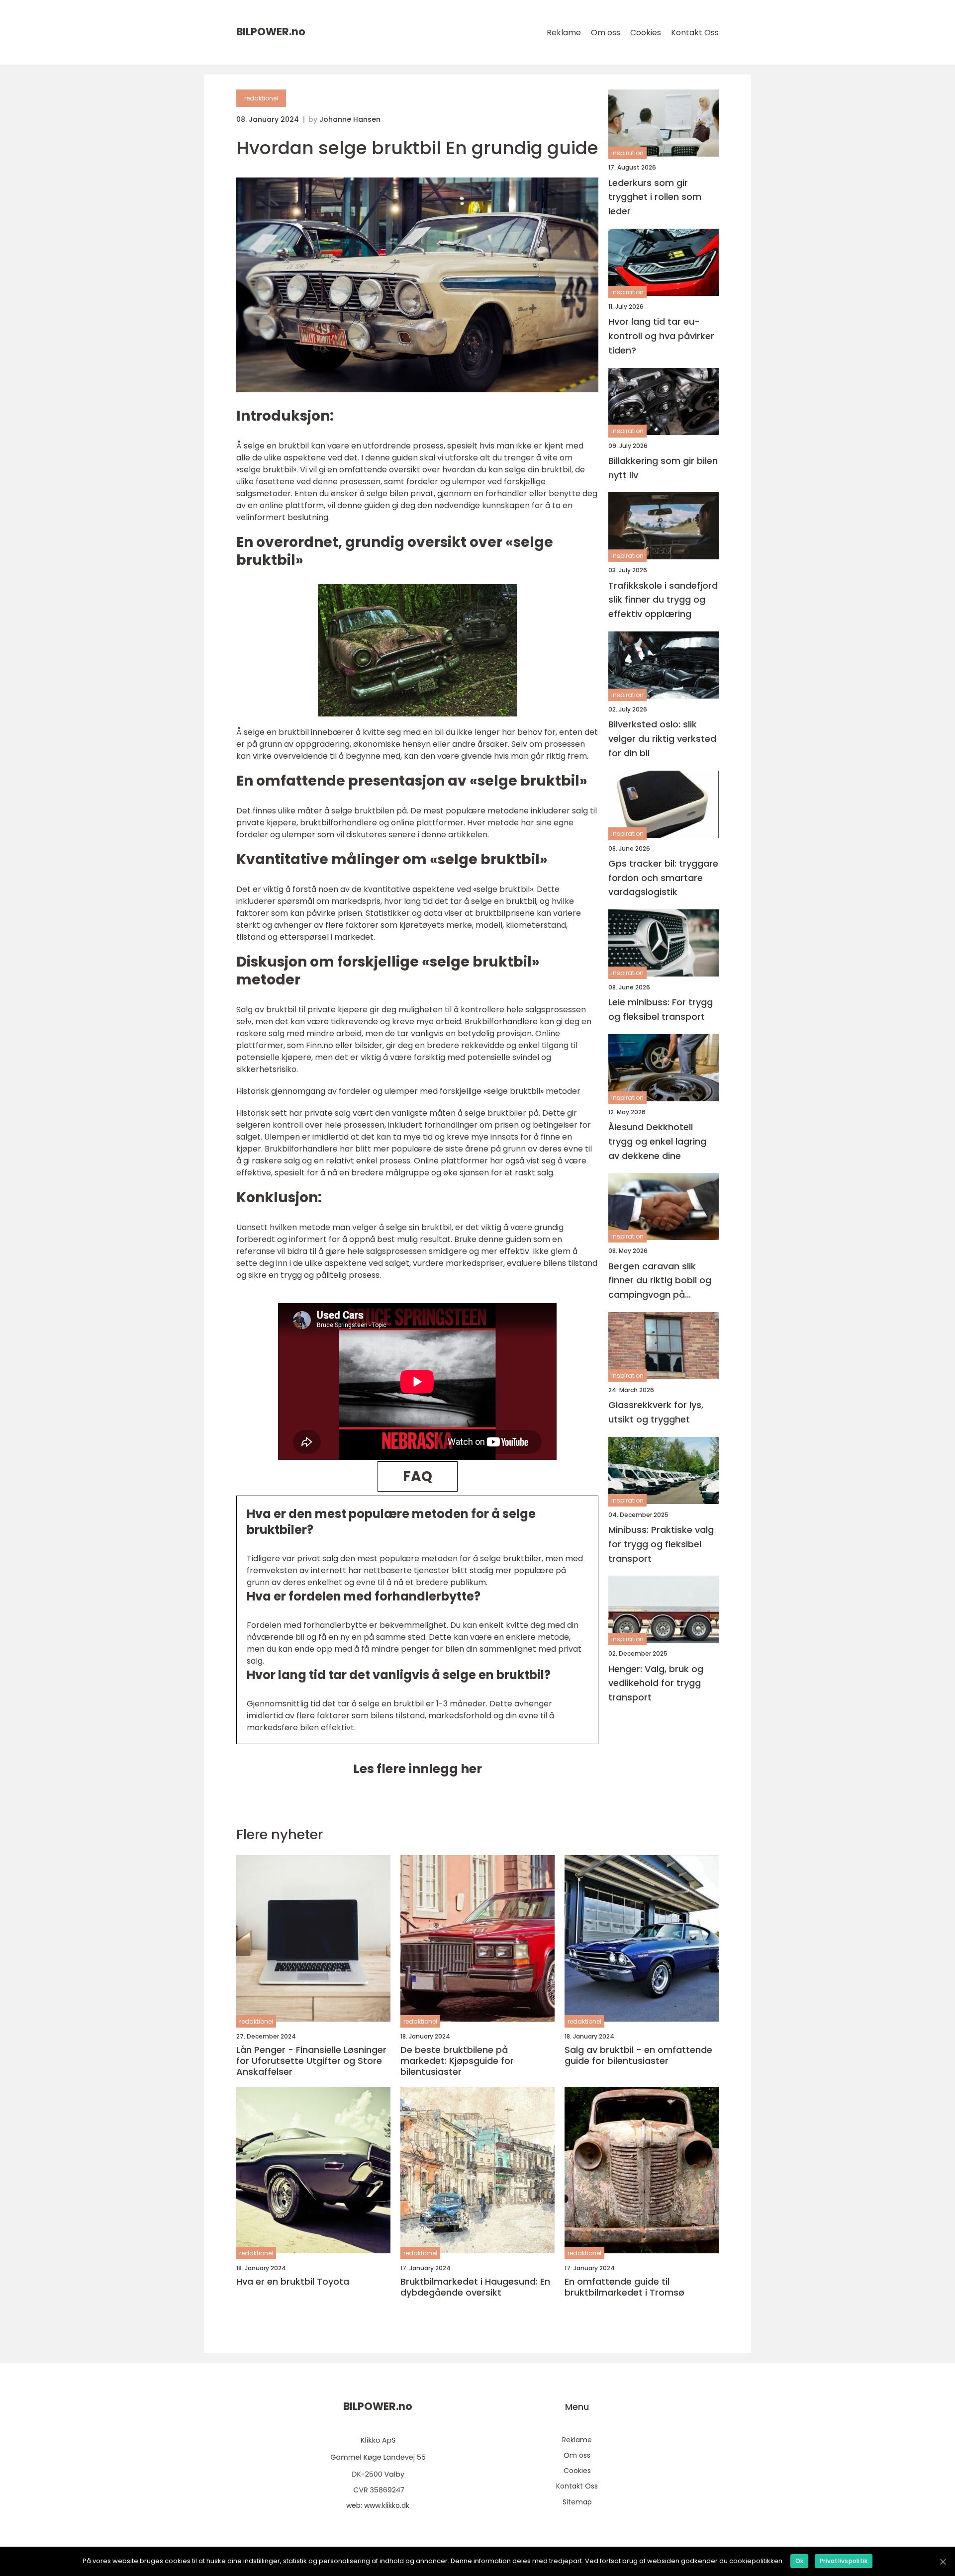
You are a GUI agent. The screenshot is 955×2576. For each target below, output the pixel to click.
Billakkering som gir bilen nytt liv (663, 467)
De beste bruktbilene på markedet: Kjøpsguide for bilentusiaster (457, 2061)
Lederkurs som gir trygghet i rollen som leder (655, 197)
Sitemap (577, 2502)
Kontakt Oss (695, 33)
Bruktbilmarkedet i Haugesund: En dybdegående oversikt (475, 2287)
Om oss (606, 33)
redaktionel (261, 98)
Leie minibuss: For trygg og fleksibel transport (661, 1009)
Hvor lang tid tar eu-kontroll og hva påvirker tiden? (661, 336)
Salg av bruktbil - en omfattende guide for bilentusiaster (638, 2055)
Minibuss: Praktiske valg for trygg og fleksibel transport (661, 1544)
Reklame (564, 33)
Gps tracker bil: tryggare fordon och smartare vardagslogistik (663, 877)
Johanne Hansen (350, 119)
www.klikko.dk (387, 2505)
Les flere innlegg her (418, 1769)
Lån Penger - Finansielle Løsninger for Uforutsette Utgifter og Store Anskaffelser (311, 2061)
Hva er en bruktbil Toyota (293, 2282)
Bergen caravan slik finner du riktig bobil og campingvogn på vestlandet (660, 1281)
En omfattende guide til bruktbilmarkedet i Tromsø (624, 2287)
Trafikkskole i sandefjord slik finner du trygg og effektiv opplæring (663, 599)
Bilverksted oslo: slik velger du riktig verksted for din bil (662, 739)
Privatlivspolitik (844, 2561)
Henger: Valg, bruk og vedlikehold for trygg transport (656, 1683)
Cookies (646, 33)
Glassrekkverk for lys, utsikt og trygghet (656, 1412)
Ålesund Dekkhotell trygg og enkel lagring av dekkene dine (657, 1141)
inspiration (627, 153)
